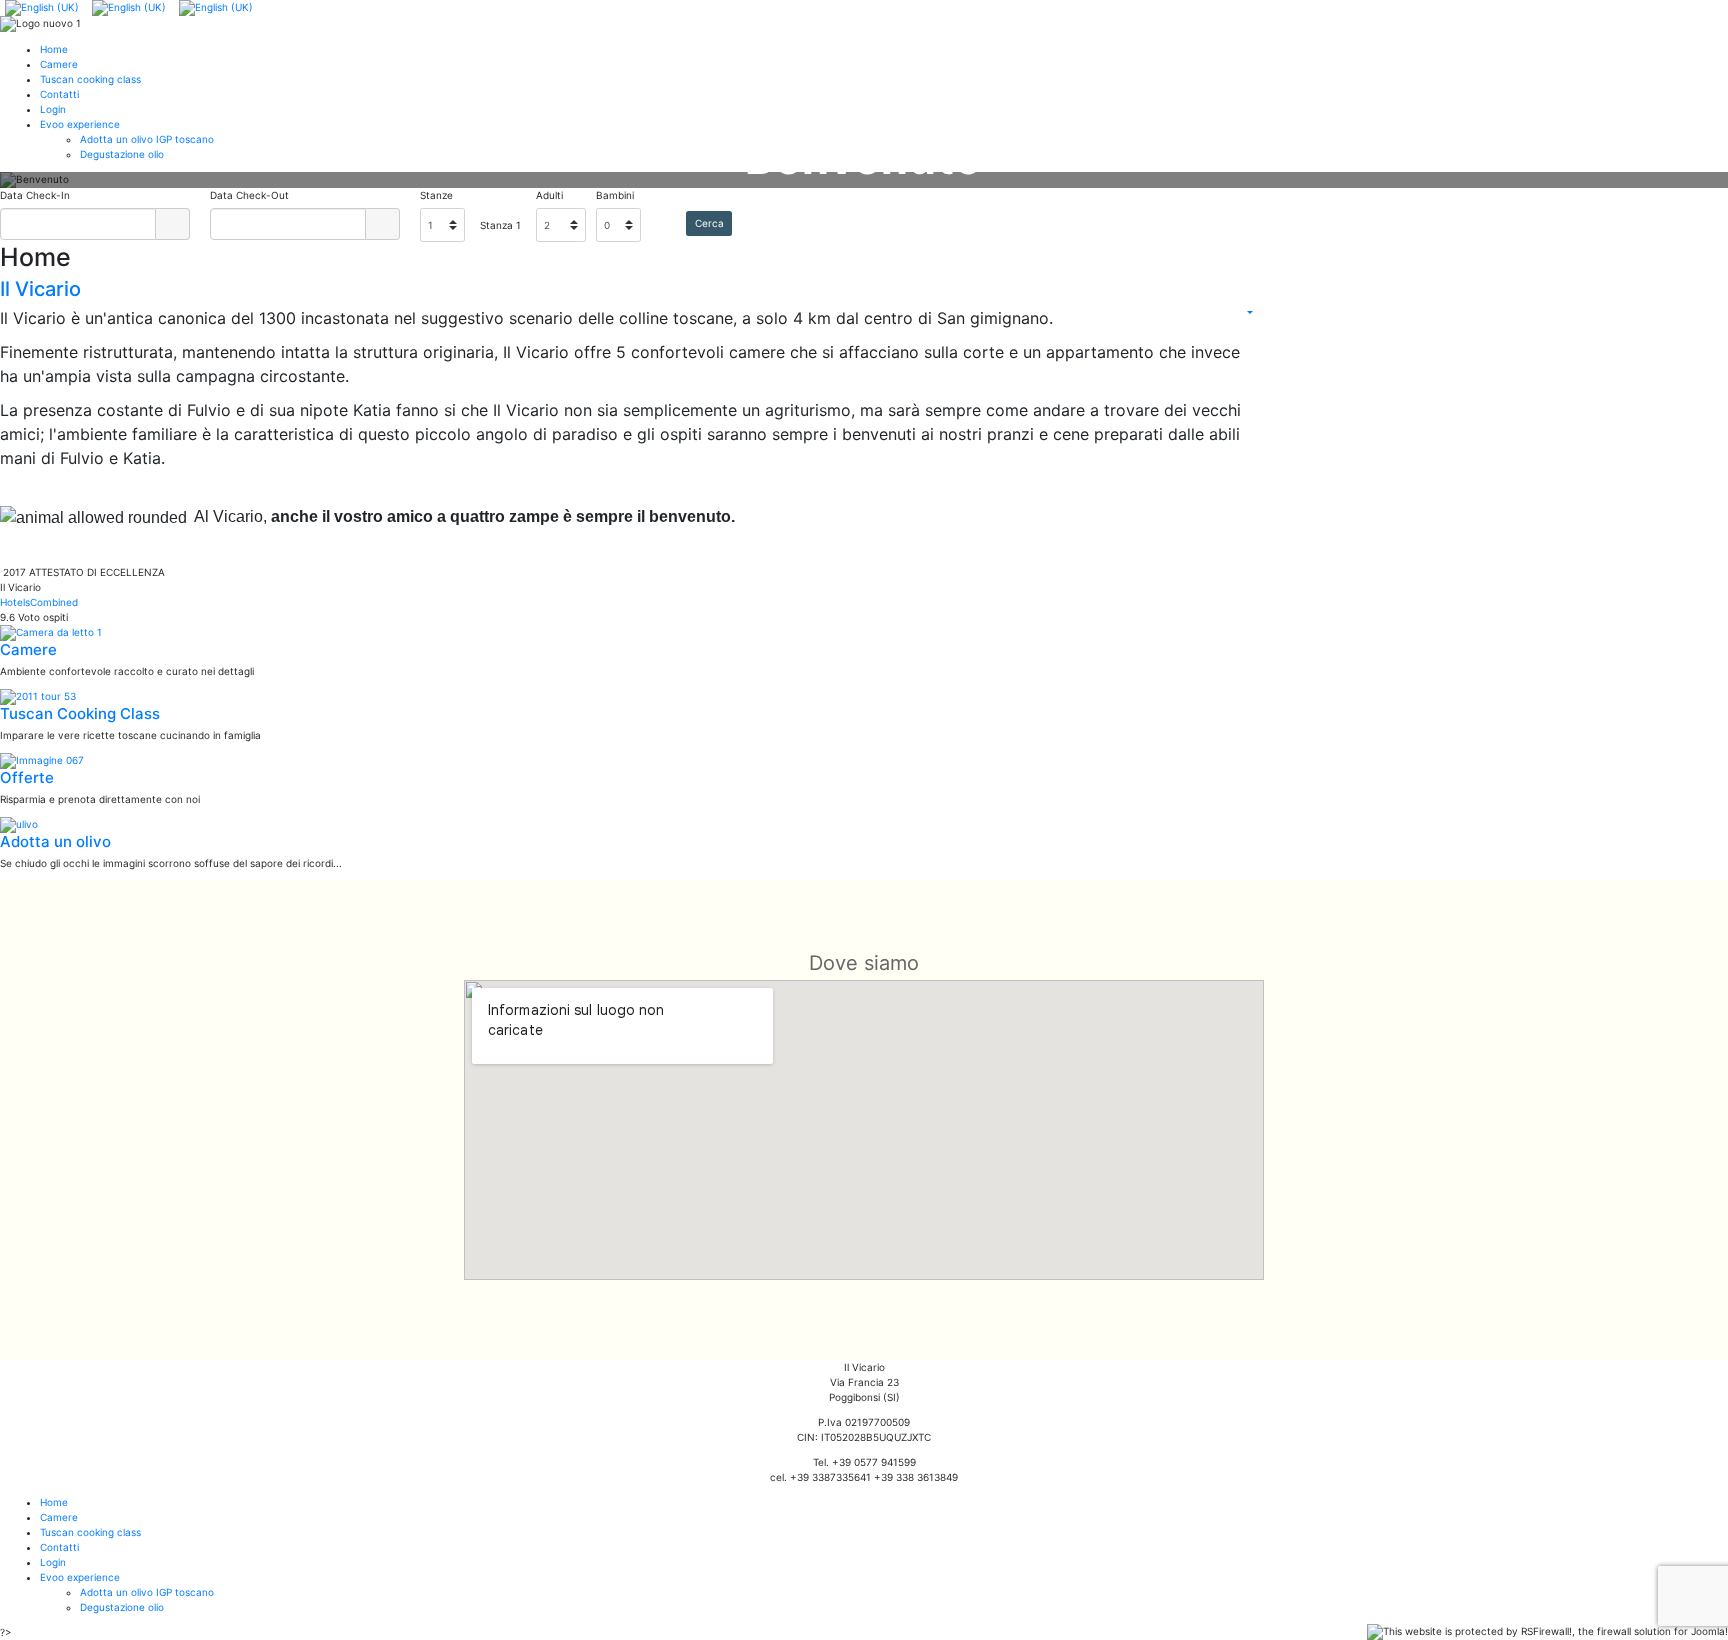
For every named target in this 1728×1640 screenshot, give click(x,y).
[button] (60, 180)
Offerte (27, 777)
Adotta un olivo (55, 841)
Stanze (436, 195)
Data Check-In (35, 195)
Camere (28, 649)
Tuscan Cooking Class (80, 713)
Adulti (549, 195)
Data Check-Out (249, 195)
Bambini (615, 195)
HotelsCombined (39, 602)
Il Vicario (40, 289)
